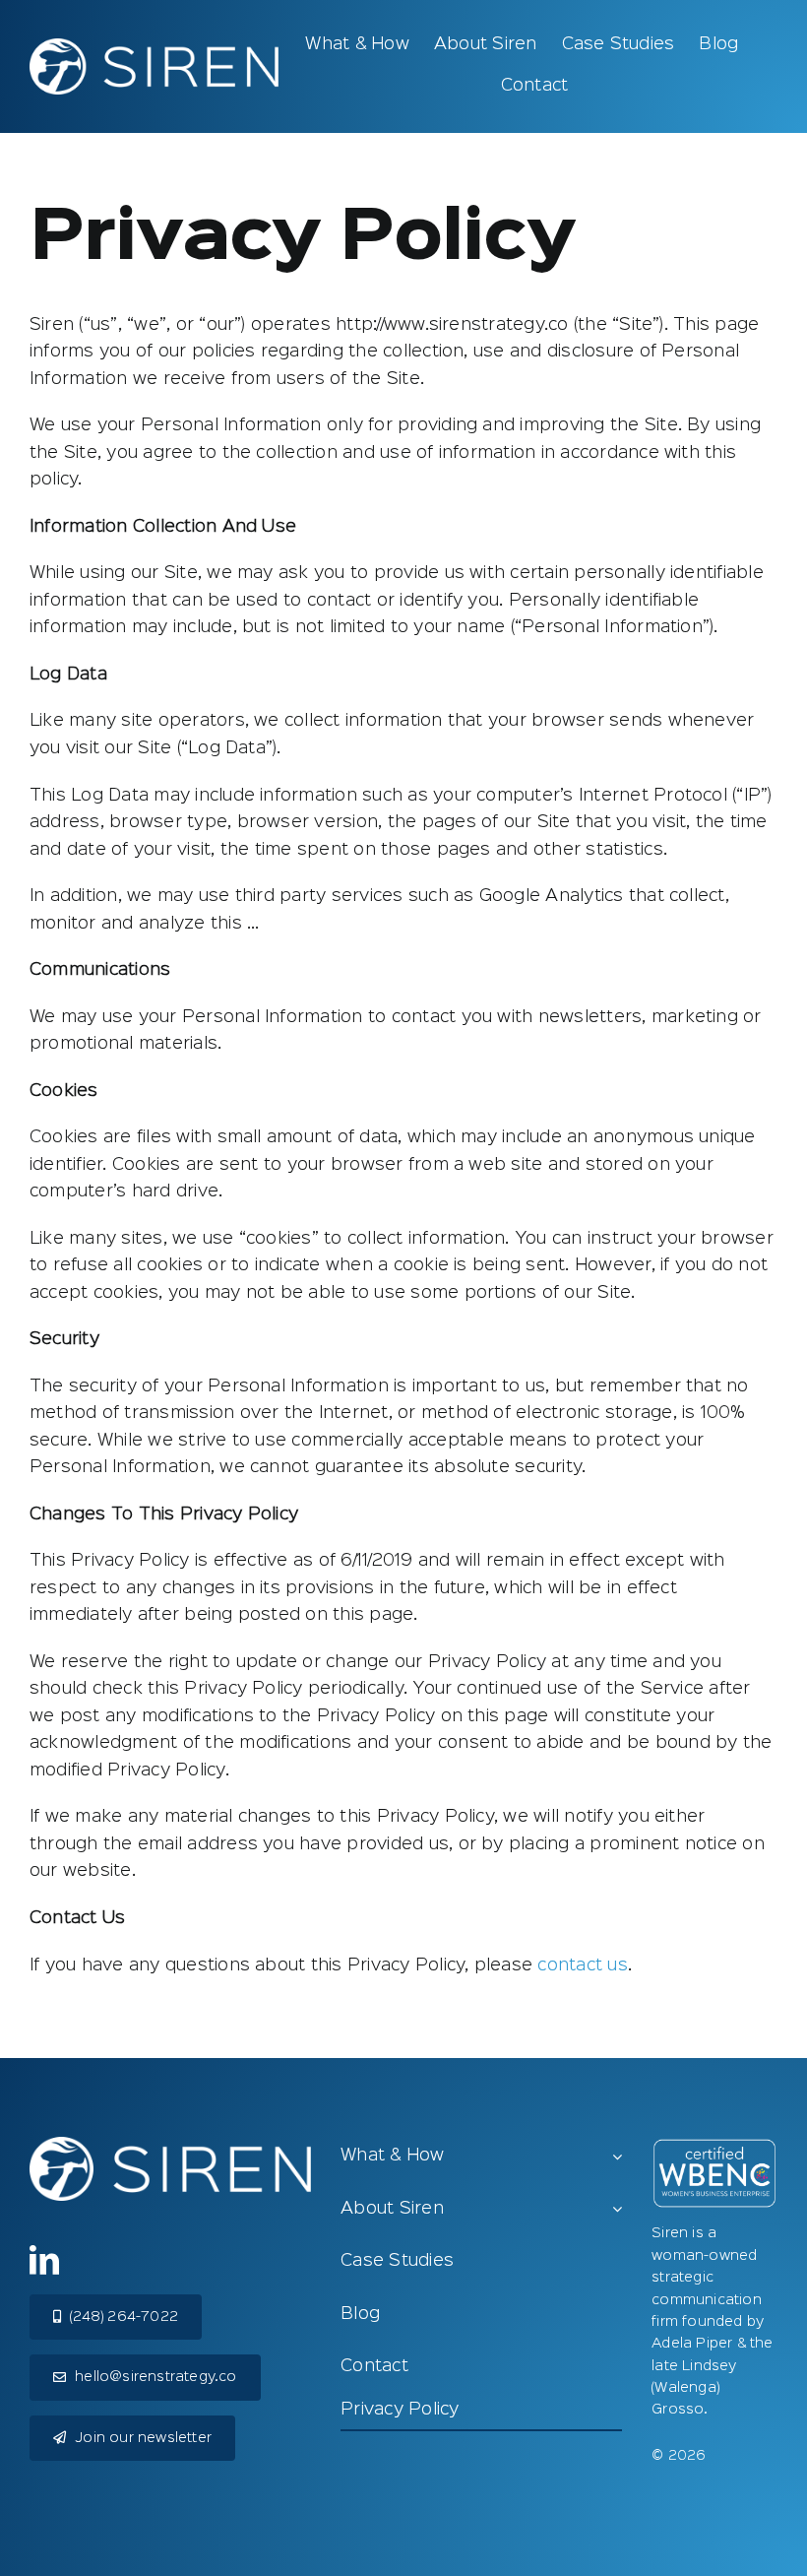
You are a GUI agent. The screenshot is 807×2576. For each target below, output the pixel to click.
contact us (582, 1965)
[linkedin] (44, 2260)
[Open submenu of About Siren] (617, 2211)
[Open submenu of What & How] (617, 2157)
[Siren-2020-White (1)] (154, 46)
